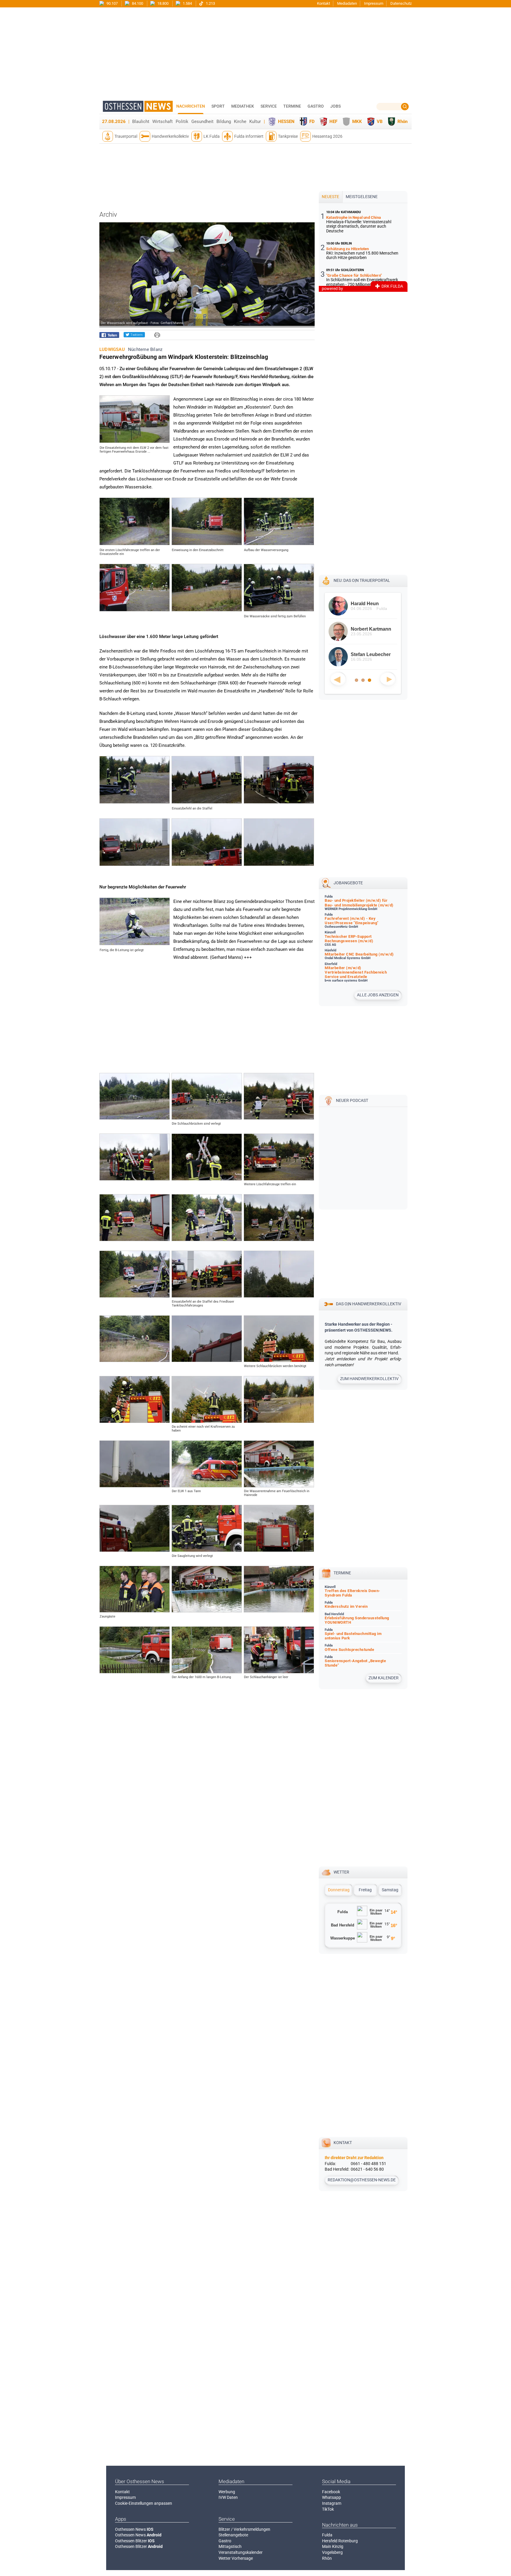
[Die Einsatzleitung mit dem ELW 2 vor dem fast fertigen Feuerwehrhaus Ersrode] (135, 441)
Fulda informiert (249, 136)
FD (312, 122)
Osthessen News (134, 2529)
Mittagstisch (230, 2546)
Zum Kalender (384, 1678)
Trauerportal (126, 136)
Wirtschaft (162, 122)
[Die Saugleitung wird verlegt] (207, 1550)
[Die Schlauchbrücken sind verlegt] (207, 1118)
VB (380, 122)
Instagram (332, 2503)
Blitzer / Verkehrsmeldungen (244, 2529)
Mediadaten (347, 3)
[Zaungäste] (135, 1611)
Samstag (390, 1890)
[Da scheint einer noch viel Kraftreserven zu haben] (207, 1421)
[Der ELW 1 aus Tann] (207, 1486)
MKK (357, 122)
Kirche (240, 122)
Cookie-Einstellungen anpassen (144, 2503)
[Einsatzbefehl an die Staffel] (207, 802)
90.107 (112, 3)
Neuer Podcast (352, 1100)
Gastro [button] (316, 106)
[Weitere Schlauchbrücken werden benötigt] (279, 1361)
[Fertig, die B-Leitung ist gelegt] (135, 944)
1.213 (210, 3)
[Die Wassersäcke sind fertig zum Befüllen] (279, 610)
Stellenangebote (233, 2535)
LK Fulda (212, 136)
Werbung (227, 2492)
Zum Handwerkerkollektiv (369, 1379)
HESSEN (286, 122)
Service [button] (269, 106)
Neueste (330, 197)
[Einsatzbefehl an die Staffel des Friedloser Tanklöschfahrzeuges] (207, 1296)
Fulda (327, 2535)
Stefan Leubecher (371, 654)
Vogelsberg (332, 2552)
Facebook (331, 2492)
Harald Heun (365, 604)
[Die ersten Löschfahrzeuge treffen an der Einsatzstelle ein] (135, 544)
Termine (292, 106)
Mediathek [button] (243, 106)
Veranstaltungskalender (241, 2552)
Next (388, 679)
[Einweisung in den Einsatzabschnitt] (207, 544)
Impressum (374, 3)
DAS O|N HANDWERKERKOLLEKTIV (369, 1304)
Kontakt (324, 3)
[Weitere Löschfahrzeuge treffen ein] (279, 1179)
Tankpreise (288, 136)
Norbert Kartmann (371, 629)
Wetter (341, 1872)
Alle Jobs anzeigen (378, 995)
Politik (182, 122)
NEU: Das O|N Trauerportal (362, 580)
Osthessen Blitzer (135, 2541)
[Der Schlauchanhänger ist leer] (279, 1672)
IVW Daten (228, 2497)
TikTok (328, 2509)
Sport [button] (218, 106)
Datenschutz (401, 3)
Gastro (225, 2541)
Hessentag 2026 (327, 136)
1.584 (187, 3)
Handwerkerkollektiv (170, 136)
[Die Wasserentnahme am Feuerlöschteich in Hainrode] (279, 1486)
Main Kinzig (333, 2546)
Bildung (224, 122)
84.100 (137, 3)
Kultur (255, 122)
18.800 (162, 3)
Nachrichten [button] (191, 106)
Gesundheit (202, 122)
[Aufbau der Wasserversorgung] (279, 544)
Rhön (402, 122)
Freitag (365, 1890)
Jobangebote (348, 883)
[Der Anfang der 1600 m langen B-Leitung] (207, 1672)
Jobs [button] (335, 106)
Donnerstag (339, 1890)
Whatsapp (331, 2497)
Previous (338, 679)
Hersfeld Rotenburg (340, 2541)
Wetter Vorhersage (236, 2558)
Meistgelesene (362, 197)
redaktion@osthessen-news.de (362, 2180)
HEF (333, 122)
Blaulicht (141, 122)
